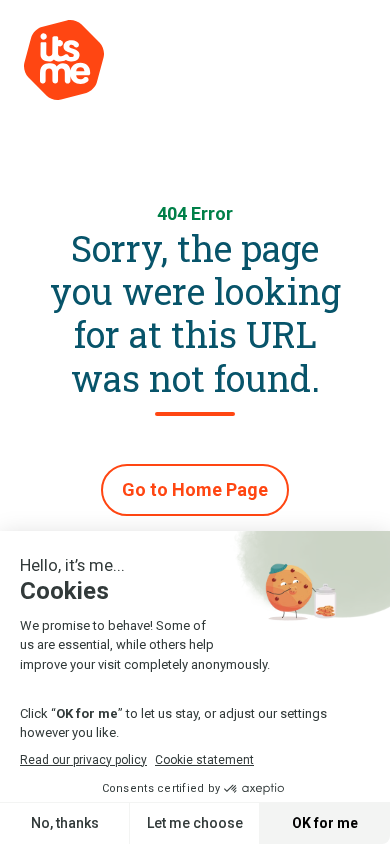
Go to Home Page (195, 489)
